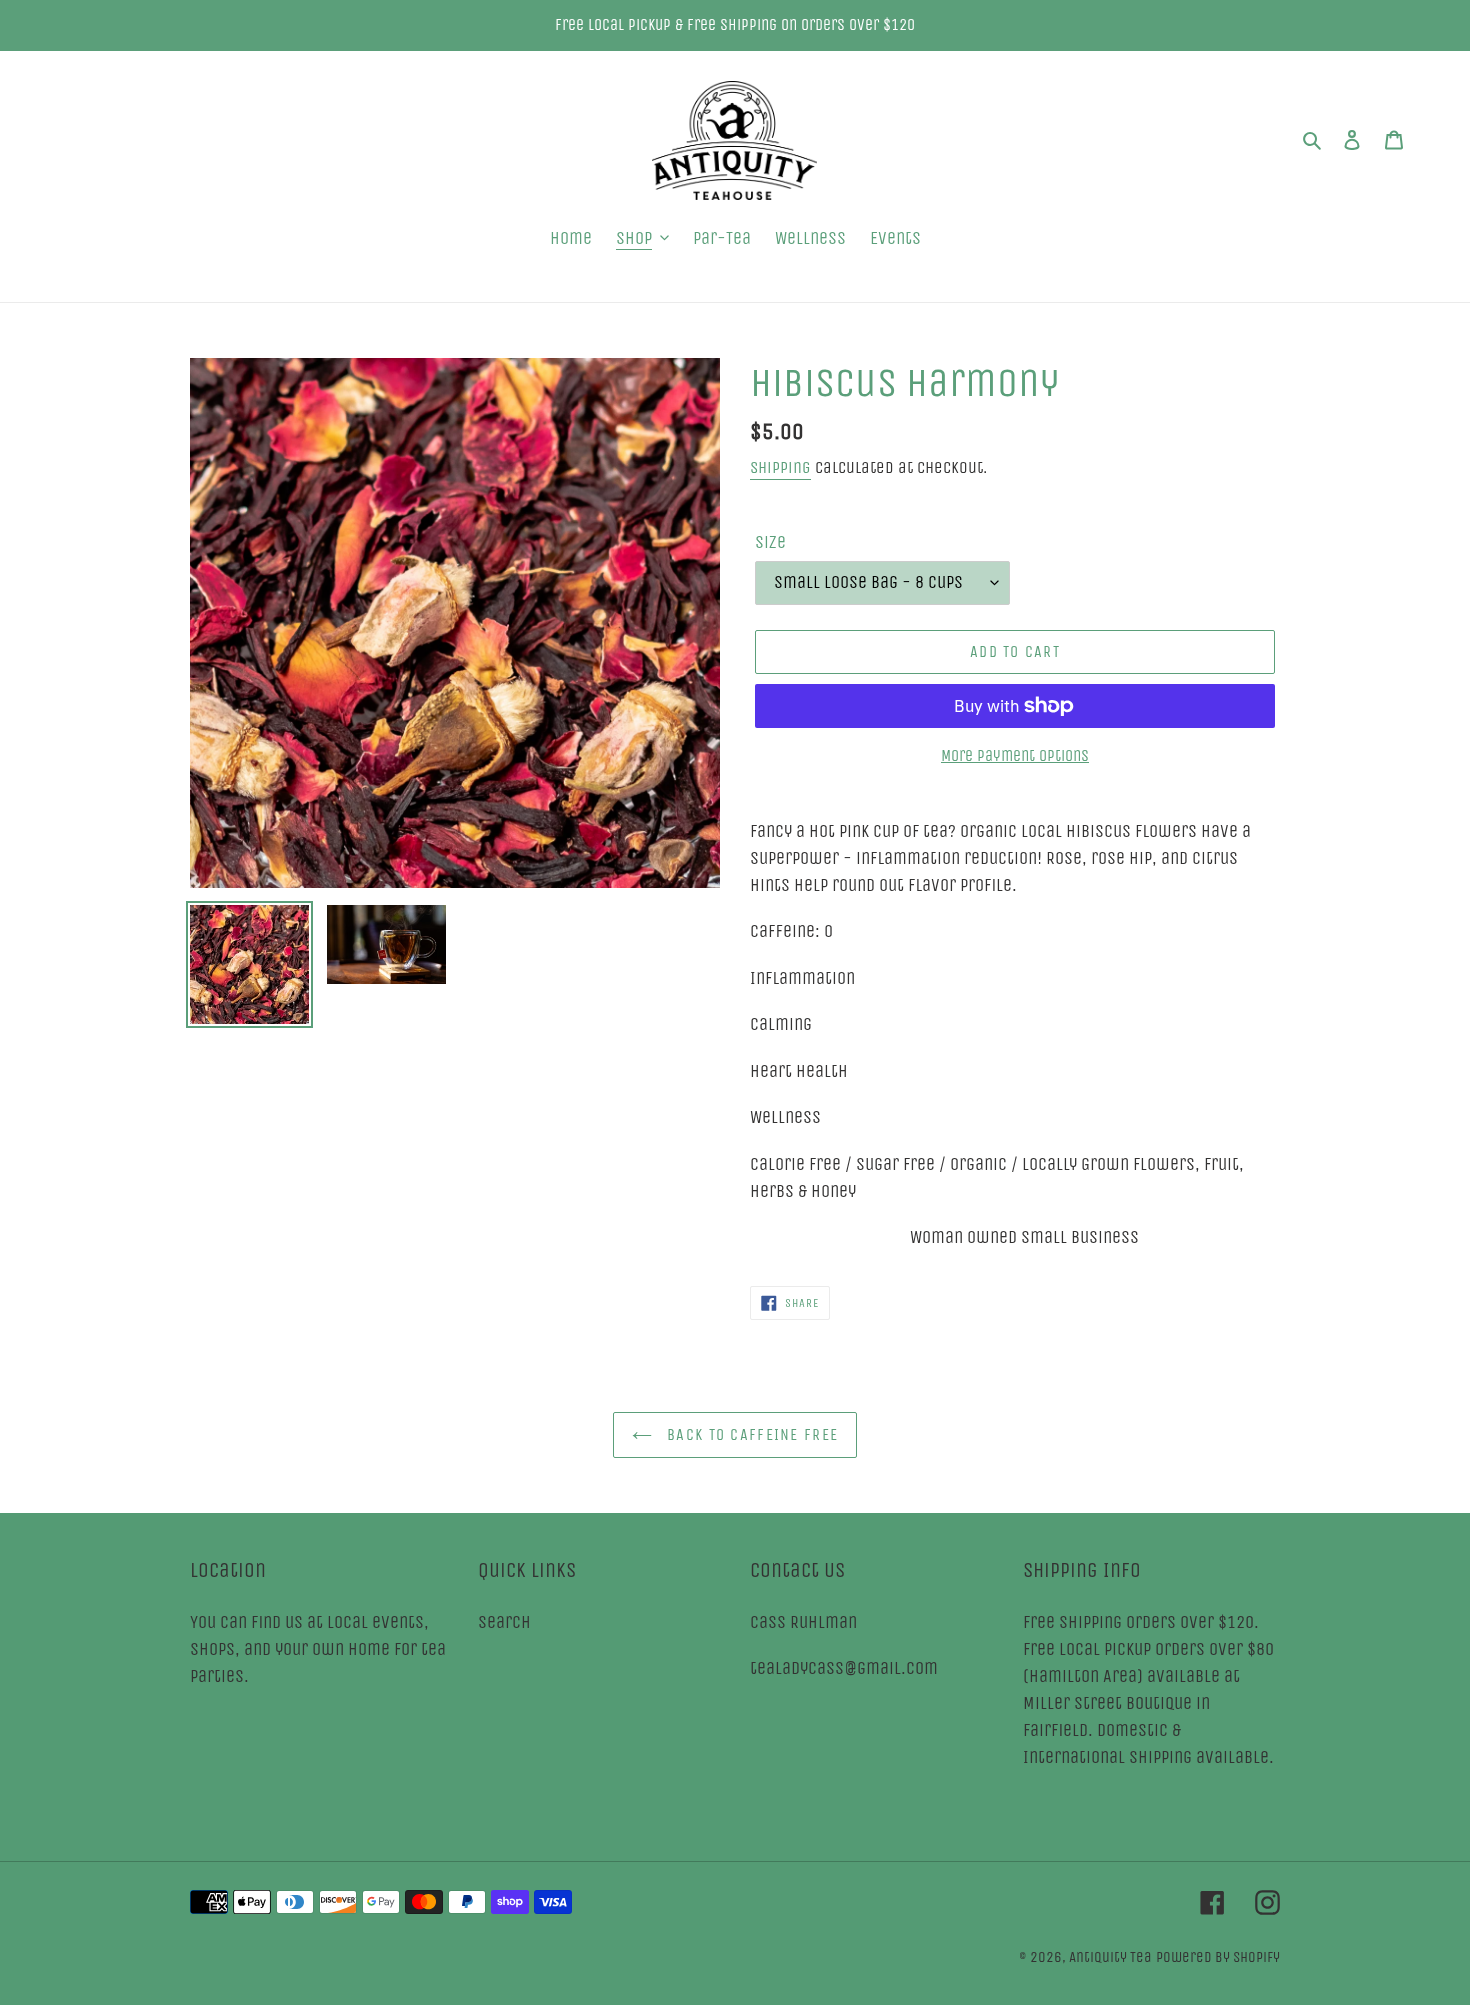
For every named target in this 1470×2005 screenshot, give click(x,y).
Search (504, 1622)
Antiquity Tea (1110, 1957)
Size (770, 542)
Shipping (780, 467)
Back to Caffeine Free (750, 1434)
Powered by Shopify (1218, 1957)
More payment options (1015, 755)
